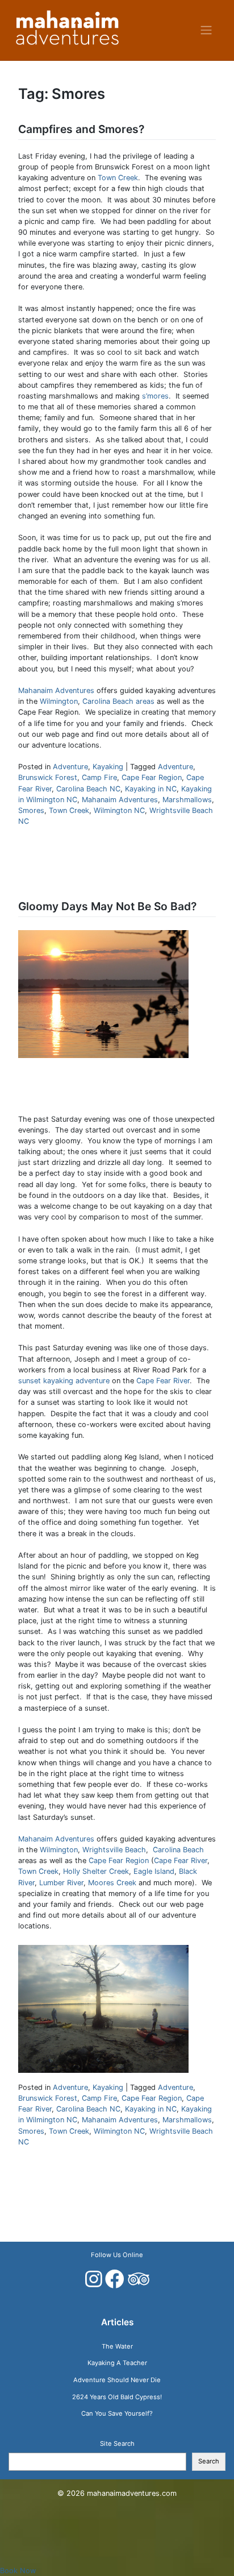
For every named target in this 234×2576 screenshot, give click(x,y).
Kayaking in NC (151, 789)
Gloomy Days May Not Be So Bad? (107, 906)
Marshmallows (187, 800)
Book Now (18, 2571)
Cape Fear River (163, 1381)
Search (209, 2461)
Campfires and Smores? (81, 129)
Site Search (117, 2444)
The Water (117, 2346)
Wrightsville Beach (114, 1850)
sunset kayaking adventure (65, 1381)
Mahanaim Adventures (56, 690)
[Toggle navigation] (206, 30)
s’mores (155, 396)
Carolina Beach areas (118, 701)
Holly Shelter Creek (96, 1871)
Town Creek (118, 178)
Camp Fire (99, 777)
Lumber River (61, 1883)
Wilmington (59, 701)
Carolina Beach (178, 1850)
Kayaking (108, 767)
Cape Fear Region (152, 777)
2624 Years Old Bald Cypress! (117, 2397)
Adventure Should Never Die (117, 2380)
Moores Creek (112, 1883)
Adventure (70, 767)
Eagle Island (154, 1871)
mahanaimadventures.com (132, 2493)
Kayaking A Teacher (117, 2363)
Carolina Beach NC (88, 789)
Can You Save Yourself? (117, 2413)
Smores (31, 810)
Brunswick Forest (48, 777)
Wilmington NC (119, 810)
